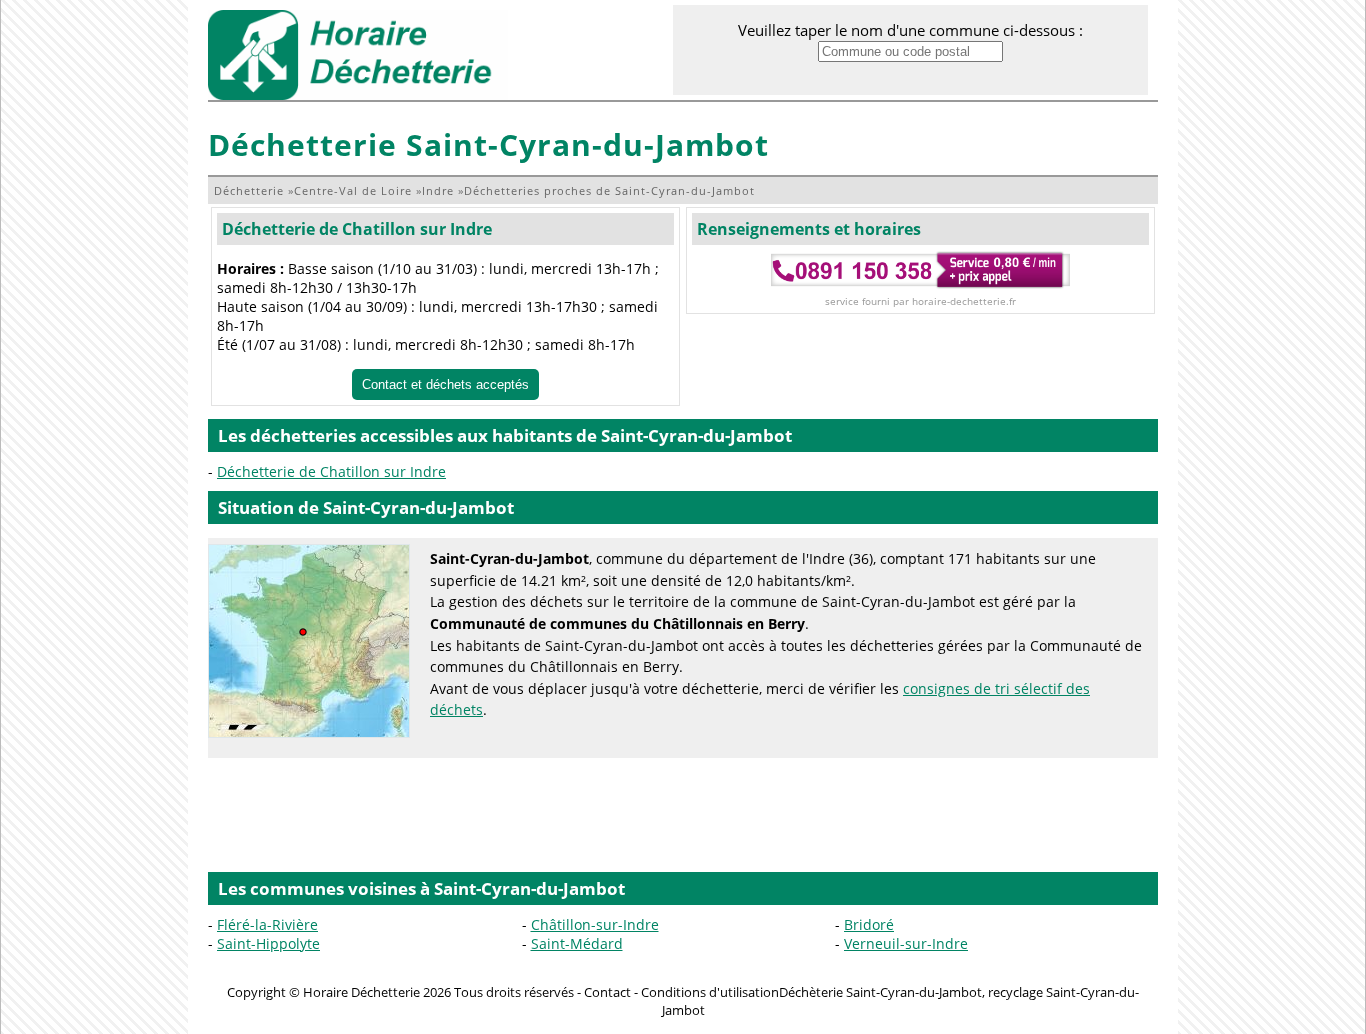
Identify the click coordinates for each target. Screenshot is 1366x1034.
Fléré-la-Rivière (267, 924)
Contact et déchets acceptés (445, 384)
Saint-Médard (577, 943)
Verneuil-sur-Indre (906, 943)
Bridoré (869, 924)
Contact (607, 992)
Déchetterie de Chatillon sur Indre (357, 229)
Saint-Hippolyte (268, 943)
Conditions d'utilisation (710, 992)
